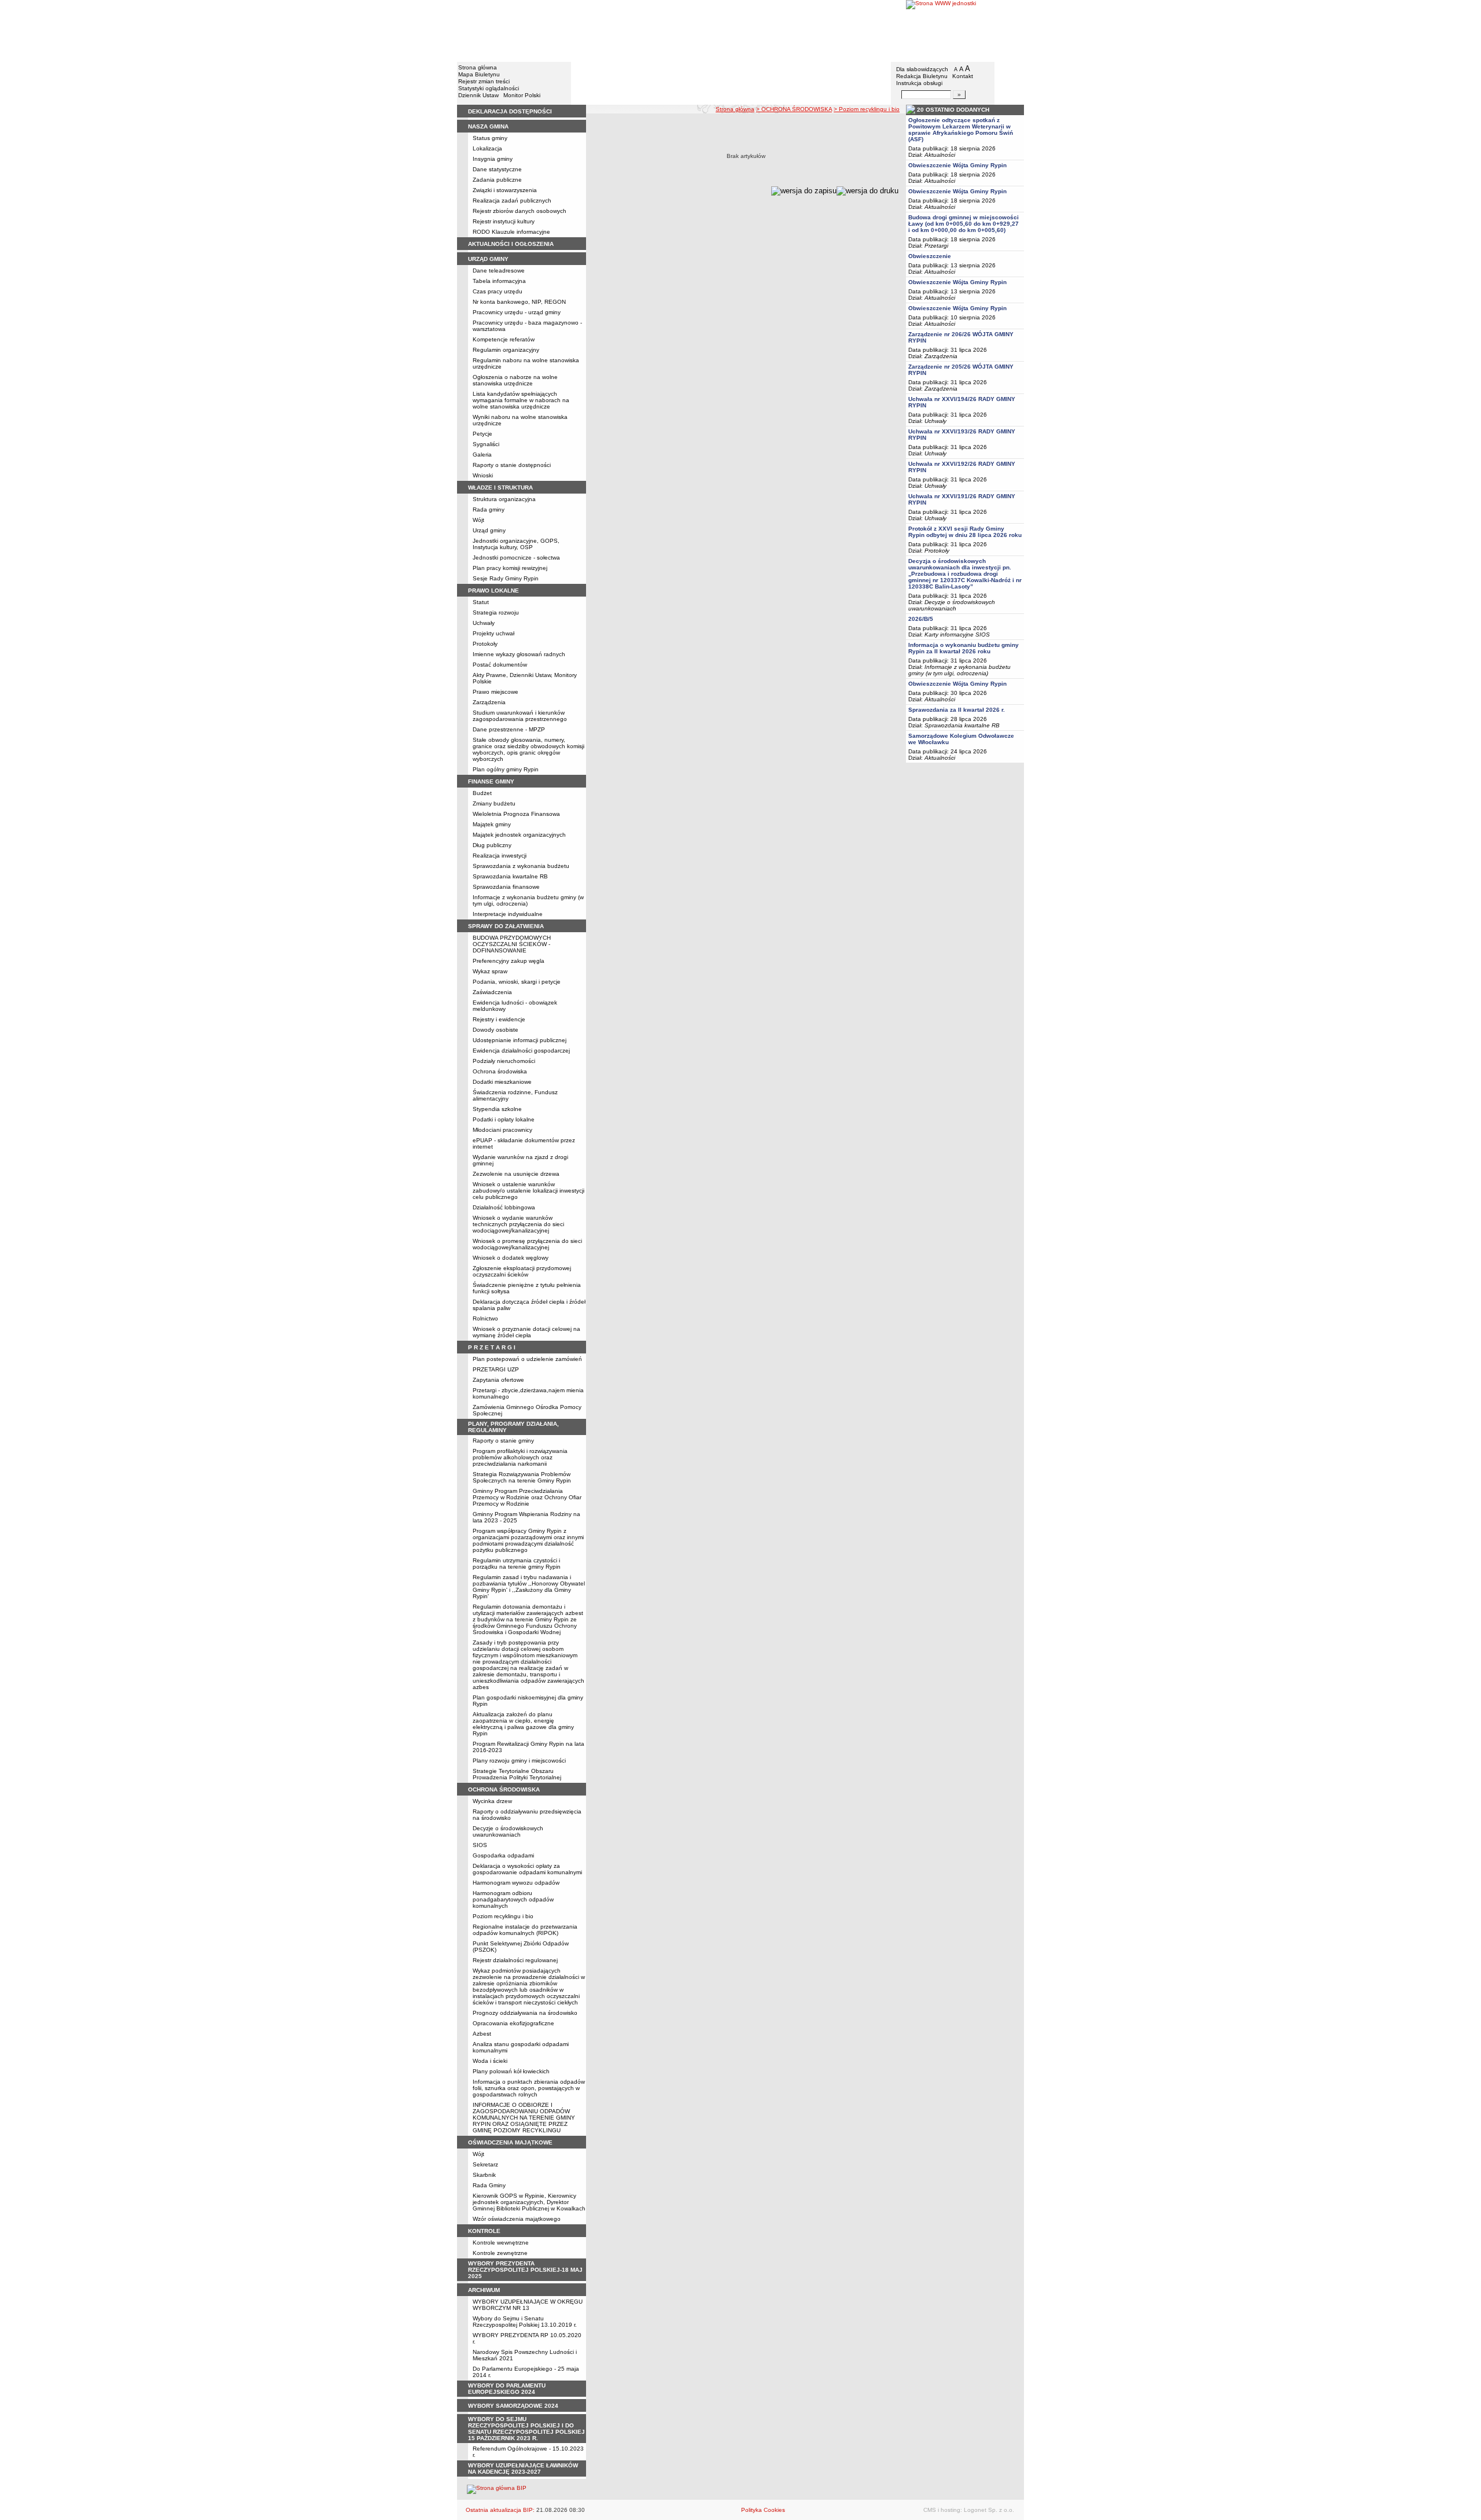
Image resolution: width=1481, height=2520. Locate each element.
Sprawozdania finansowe (506, 887)
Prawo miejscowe (495, 692)
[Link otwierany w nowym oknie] (965, 30)
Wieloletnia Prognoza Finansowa (516, 814)
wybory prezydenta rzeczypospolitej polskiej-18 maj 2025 (525, 2270)
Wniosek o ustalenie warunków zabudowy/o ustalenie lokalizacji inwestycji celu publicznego (528, 1191)
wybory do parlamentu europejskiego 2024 (507, 2389)
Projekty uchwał (493, 633)
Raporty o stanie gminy (503, 1441)
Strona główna (478, 67)
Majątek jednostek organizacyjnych (519, 835)
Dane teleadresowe (499, 271)
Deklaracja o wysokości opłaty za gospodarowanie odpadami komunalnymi (527, 1869)
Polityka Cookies (763, 2510)
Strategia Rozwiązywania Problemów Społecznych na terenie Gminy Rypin (522, 1477)
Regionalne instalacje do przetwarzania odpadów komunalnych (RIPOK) (525, 1930)
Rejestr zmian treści (484, 81)
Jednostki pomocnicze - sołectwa (516, 558)
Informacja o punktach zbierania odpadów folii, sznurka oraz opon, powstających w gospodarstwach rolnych (529, 2088)
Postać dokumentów (500, 665)
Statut (481, 602)
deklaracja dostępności (510, 111)
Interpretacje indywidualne (508, 914)
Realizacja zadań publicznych (512, 201)
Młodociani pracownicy (502, 1130)
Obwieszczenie (930, 256)
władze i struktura (500, 488)
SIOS (480, 1845)
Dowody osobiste (495, 1030)
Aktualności (940, 155)
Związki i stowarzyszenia (505, 190)
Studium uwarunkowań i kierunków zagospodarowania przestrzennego (520, 716)
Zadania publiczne (497, 180)
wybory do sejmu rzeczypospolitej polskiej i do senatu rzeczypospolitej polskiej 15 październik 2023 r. (526, 2429)
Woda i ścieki (490, 2061)
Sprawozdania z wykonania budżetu (521, 866)
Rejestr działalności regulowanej (515, 1960)
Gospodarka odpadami (503, 1855)
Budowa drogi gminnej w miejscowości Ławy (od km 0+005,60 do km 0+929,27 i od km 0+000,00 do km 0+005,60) (964, 224)
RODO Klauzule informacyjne (511, 232)
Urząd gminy (489, 530)
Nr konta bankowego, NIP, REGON (519, 302)
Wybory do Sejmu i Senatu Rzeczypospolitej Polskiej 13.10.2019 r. (525, 2322)
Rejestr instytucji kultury (504, 221)
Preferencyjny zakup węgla (509, 961)
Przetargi (936, 246)
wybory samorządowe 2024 (513, 2406)
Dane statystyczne (497, 169)
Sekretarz (485, 2164)
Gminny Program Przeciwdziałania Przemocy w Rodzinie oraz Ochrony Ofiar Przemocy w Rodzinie (527, 1497)
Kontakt (963, 76)
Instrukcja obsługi (919, 83)
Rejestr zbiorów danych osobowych (520, 211)
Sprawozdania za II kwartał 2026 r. (957, 710)
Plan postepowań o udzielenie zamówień (527, 1359)
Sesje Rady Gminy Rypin (506, 578)
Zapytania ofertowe (498, 1380)
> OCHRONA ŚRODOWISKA (794, 109)
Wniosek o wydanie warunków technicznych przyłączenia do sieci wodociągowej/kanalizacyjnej (518, 1224)
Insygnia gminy (493, 159)
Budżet (482, 793)
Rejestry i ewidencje (499, 1019)
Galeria (482, 455)
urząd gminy (488, 259)
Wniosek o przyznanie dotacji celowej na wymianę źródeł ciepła (526, 1332)
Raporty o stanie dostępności (512, 465)
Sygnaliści (486, 444)
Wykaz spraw (490, 971)
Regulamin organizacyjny (506, 350)
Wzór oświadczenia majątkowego (517, 2219)
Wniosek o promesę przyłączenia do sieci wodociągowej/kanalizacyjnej (527, 1244)
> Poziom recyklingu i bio (867, 109)
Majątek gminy (492, 824)
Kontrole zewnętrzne (500, 2253)
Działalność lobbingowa (504, 1207)
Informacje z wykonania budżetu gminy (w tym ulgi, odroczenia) (959, 670)
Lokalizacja (487, 148)
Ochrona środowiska (500, 1071)
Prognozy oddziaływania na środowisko (525, 2013)
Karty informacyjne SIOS (957, 634)
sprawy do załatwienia (506, 926)
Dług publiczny (492, 845)
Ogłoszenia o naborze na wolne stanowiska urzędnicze (515, 380)
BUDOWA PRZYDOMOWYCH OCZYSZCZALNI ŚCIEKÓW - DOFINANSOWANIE (512, 944)
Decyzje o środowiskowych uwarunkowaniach (508, 1831)
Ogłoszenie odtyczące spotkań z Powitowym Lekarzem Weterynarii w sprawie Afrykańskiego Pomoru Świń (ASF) (961, 130)
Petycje (482, 434)
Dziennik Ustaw (478, 95)
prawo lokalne (493, 591)
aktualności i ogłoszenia (511, 244)
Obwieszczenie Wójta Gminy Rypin (957, 165)
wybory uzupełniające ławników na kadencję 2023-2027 (523, 2469)
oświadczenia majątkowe (510, 2142)
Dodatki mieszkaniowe (502, 1082)
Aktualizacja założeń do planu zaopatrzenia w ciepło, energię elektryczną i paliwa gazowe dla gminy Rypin (523, 1724)
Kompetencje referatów (504, 339)
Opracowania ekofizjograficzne (513, 2023)
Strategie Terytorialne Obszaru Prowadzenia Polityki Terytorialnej (517, 1774)
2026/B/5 (921, 619)
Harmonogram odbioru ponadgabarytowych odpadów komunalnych (513, 1899)
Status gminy (490, 138)
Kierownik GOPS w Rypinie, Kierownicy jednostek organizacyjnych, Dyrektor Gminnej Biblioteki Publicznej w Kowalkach (529, 2202)
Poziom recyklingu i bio (503, 1916)
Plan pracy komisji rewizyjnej (510, 568)
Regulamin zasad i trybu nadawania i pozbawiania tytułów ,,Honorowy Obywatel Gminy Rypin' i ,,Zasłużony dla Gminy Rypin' (529, 1587)
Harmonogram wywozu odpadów (516, 1883)
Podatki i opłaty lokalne (504, 1119)
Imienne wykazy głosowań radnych (519, 654)
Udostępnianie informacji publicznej (520, 1040)
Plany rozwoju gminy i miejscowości (519, 1761)
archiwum (484, 2290)
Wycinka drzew (492, 1801)
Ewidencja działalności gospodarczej (521, 1051)
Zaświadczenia (492, 992)
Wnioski (483, 475)
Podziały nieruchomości (504, 1061)
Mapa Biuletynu (479, 74)
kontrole (484, 2231)
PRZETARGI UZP (496, 1369)
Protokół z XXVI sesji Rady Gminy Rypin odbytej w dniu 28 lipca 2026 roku (965, 532)
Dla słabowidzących (922, 69)
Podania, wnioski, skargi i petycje (517, 982)
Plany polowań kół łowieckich (511, 2071)
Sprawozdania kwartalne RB (510, 876)
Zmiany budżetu (494, 803)
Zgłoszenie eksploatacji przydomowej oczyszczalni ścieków (522, 1271)
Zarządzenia (489, 702)
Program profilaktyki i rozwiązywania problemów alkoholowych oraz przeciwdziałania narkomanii (520, 1457)
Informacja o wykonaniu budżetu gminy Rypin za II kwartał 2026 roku (964, 648)
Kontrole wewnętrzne (501, 2243)
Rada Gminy (489, 2185)
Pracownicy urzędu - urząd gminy (517, 312)
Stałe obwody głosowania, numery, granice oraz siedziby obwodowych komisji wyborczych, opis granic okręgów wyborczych (528, 749)
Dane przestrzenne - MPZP (509, 729)
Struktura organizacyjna (504, 499)
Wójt (478, 520)
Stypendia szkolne (497, 1109)
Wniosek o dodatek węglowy (511, 1258)
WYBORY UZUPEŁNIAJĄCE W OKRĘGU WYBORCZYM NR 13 (528, 2305)
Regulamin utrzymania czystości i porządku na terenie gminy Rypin (517, 1563)
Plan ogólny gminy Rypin (506, 769)
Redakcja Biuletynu (922, 76)
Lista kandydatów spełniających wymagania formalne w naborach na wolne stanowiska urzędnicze (521, 400)
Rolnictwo (485, 1318)
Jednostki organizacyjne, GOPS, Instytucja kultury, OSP (516, 544)
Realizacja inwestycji (500, 856)
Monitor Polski (522, 95)
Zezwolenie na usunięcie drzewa (516, 1174)
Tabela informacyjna (499, 281)
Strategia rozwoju (496, 612)
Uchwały (484, 623)
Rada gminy (489, 509)
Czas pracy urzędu (498, 291)
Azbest (482, 2034)
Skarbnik (484, 2175)
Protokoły (485, 644)
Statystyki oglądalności (489, 88)
